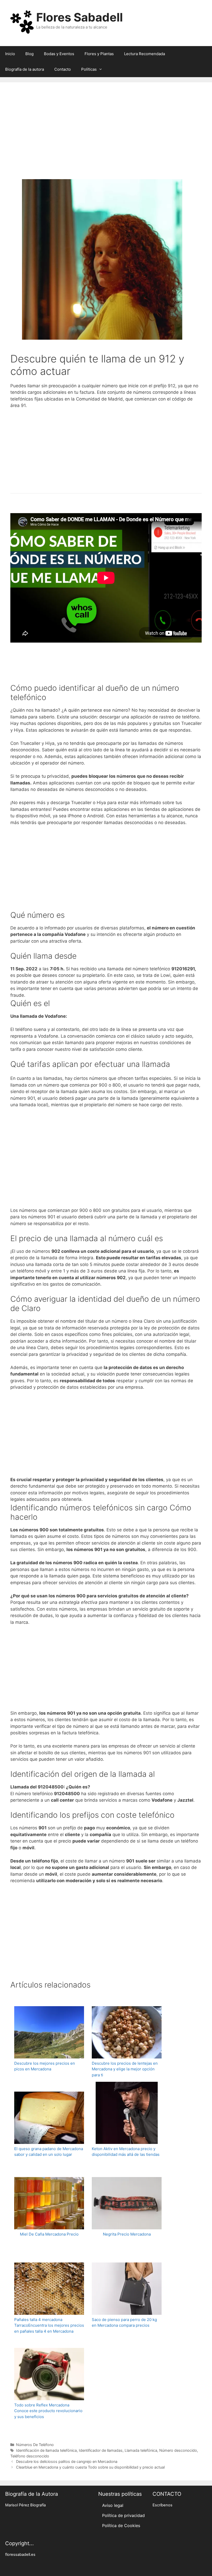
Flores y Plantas (99, 54)
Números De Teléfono (35, 2445)
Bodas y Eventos (59, 54)
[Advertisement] (106, 138)
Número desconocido (178, 2450)
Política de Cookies (121, 2526)
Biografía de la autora (25, 69)
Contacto (63, 69)
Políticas (89, 69)
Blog (29, 54)
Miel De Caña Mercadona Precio (49, 2234)
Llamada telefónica (141, 2450)
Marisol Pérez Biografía (25, 2505)
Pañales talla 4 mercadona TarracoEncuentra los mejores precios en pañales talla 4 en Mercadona (49, 2325)
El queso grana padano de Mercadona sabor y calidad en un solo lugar (49, 2152)
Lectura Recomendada (145, 54)
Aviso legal (113, 2505)
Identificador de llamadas (101, 2450)
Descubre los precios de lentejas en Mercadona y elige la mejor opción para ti (125, 2069)
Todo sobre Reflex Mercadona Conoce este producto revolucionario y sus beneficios (48, 2411)
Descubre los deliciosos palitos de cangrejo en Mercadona (67, 2461)
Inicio (10, 54)
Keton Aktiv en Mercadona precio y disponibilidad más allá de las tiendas (126, 2152)
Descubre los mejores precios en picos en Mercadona (45, 2066)
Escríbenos (162, 2505)
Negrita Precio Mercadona (127, 2234)
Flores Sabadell (79, 17)
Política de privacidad (123, 2515)
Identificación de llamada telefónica (46, 2450)
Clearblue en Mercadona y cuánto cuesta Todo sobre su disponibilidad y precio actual (90, 2467)
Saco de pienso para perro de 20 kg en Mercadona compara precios (124, 2323)
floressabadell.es (20, 2555)
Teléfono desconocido (30, 2456)
